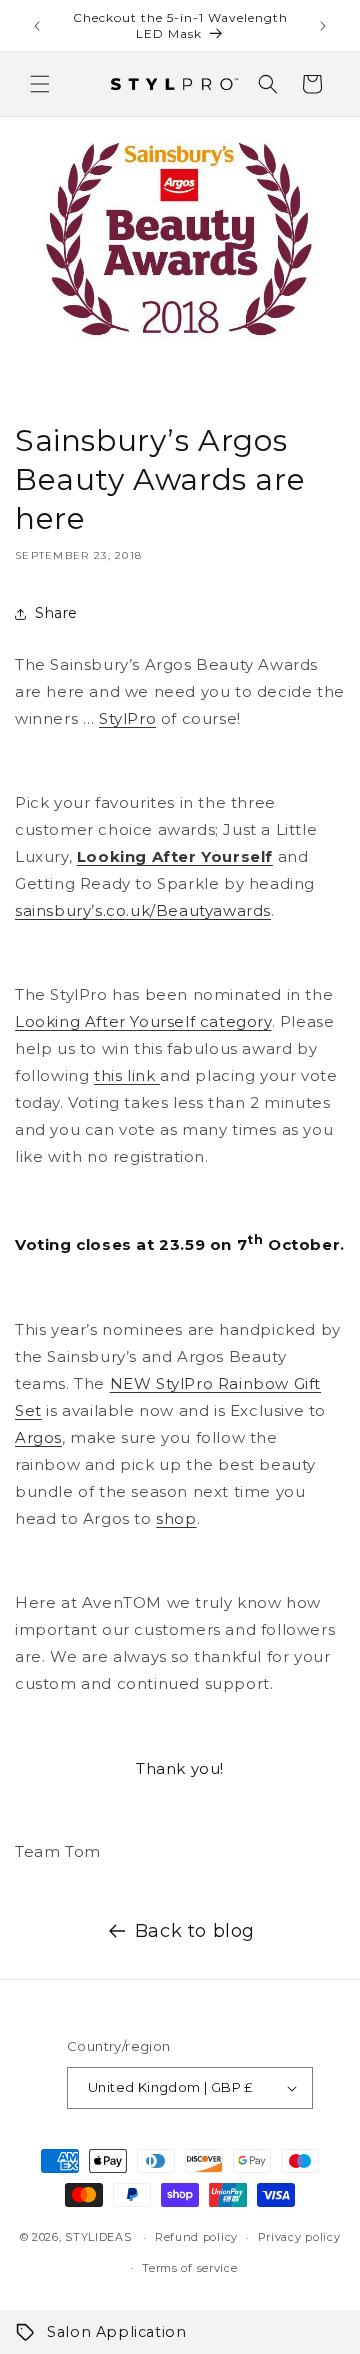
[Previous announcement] (37, 26)
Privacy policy (299, 2237)
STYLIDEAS (98, 2237)
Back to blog (195, 1931)
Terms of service (189, 2268)
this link (127, 1075)
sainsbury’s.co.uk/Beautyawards (143, 910)
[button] (40, 84)
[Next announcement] (323, 26)
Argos (38, 1437)
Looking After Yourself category (143, 1021)
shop (176, 1518)
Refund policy (196, 2237)
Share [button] (56, 613)
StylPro (127, 718)
